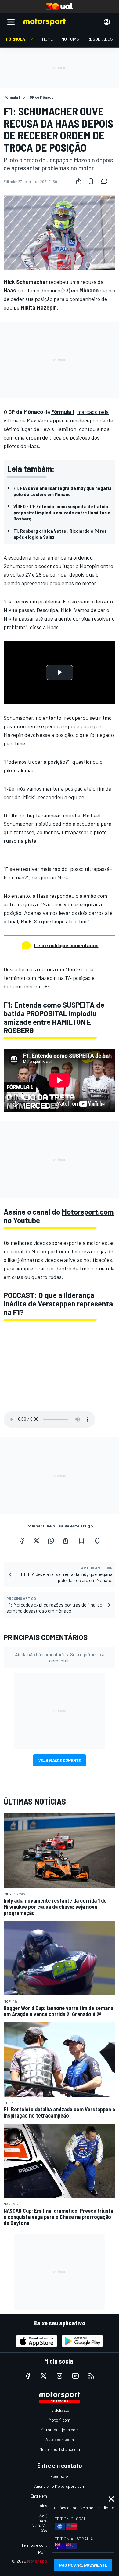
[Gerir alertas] (97, 1541)
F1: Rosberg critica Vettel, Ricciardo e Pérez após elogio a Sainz (60, 534)
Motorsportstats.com (60, 2449)
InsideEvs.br (60, 2410)
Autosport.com (60, 2439)
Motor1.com (60, 2420)
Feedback (60, 2476)
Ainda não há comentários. (60, 1657)
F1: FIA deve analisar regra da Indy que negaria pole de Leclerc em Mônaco (63, 491)
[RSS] (91, 2376)
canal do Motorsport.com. (40, 1251)
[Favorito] (91, 181)
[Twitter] (36, 1541)
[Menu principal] (11, 22)
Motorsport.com (88, 1212)
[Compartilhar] (79, 181)
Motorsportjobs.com (60, 2430)
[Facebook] (22, 1541)
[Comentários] (106, 181)
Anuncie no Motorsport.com (60, 2486)
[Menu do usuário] (107, 22)
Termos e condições (40, 2545)
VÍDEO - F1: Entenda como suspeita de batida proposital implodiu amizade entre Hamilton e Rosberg (62, 512)
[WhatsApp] (51, 1541)
